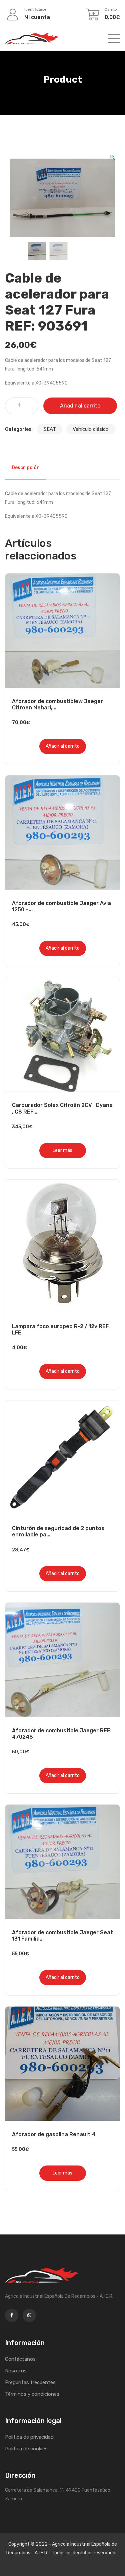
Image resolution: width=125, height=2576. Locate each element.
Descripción (26, 468)
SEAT (50, 429)
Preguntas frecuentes (30, 2382)
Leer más (62, 1150)
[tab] (26, 468)
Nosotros (16, 2371)
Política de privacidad (29, 2437)
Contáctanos (20, 2359)
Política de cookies (26, 2449)
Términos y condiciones (32, 2394)
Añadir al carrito (80, 406)
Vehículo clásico (91, 429)
